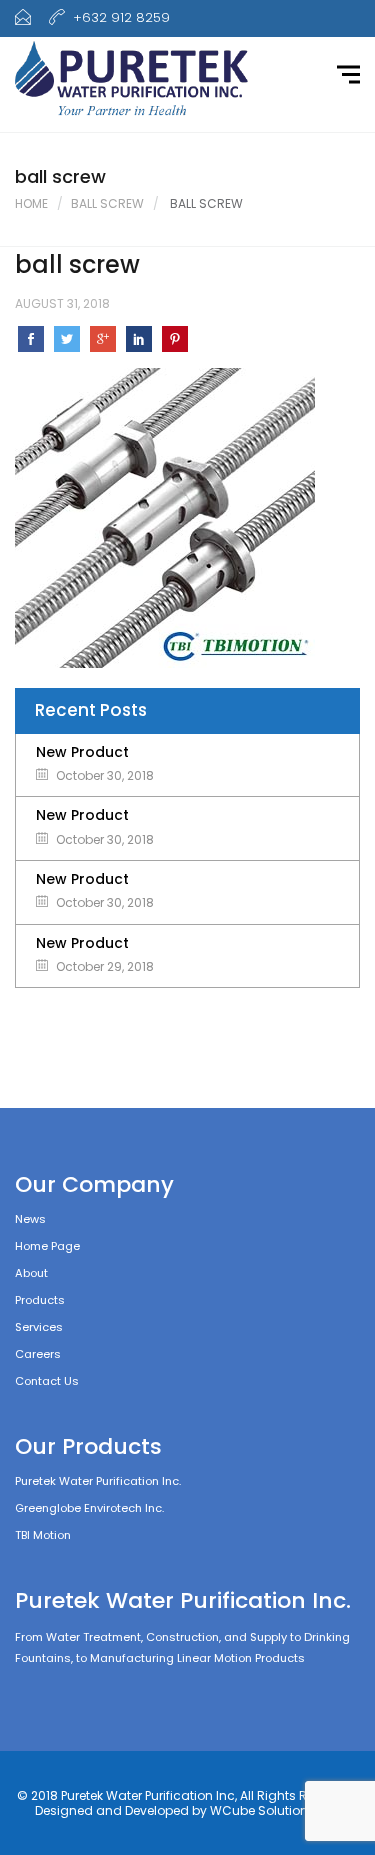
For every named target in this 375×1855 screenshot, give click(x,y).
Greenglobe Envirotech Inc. (89, 1508)
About (31, 1273)
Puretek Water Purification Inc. (98, 1481)
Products (40, 1300)
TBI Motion (43, 1535)
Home (31, 203)
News (30, 1219)
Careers (38, 1354)
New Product (82, 752)
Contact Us (47, 1381)
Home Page (47, 1246)
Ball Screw (107, 203)
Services (39, 1327)
